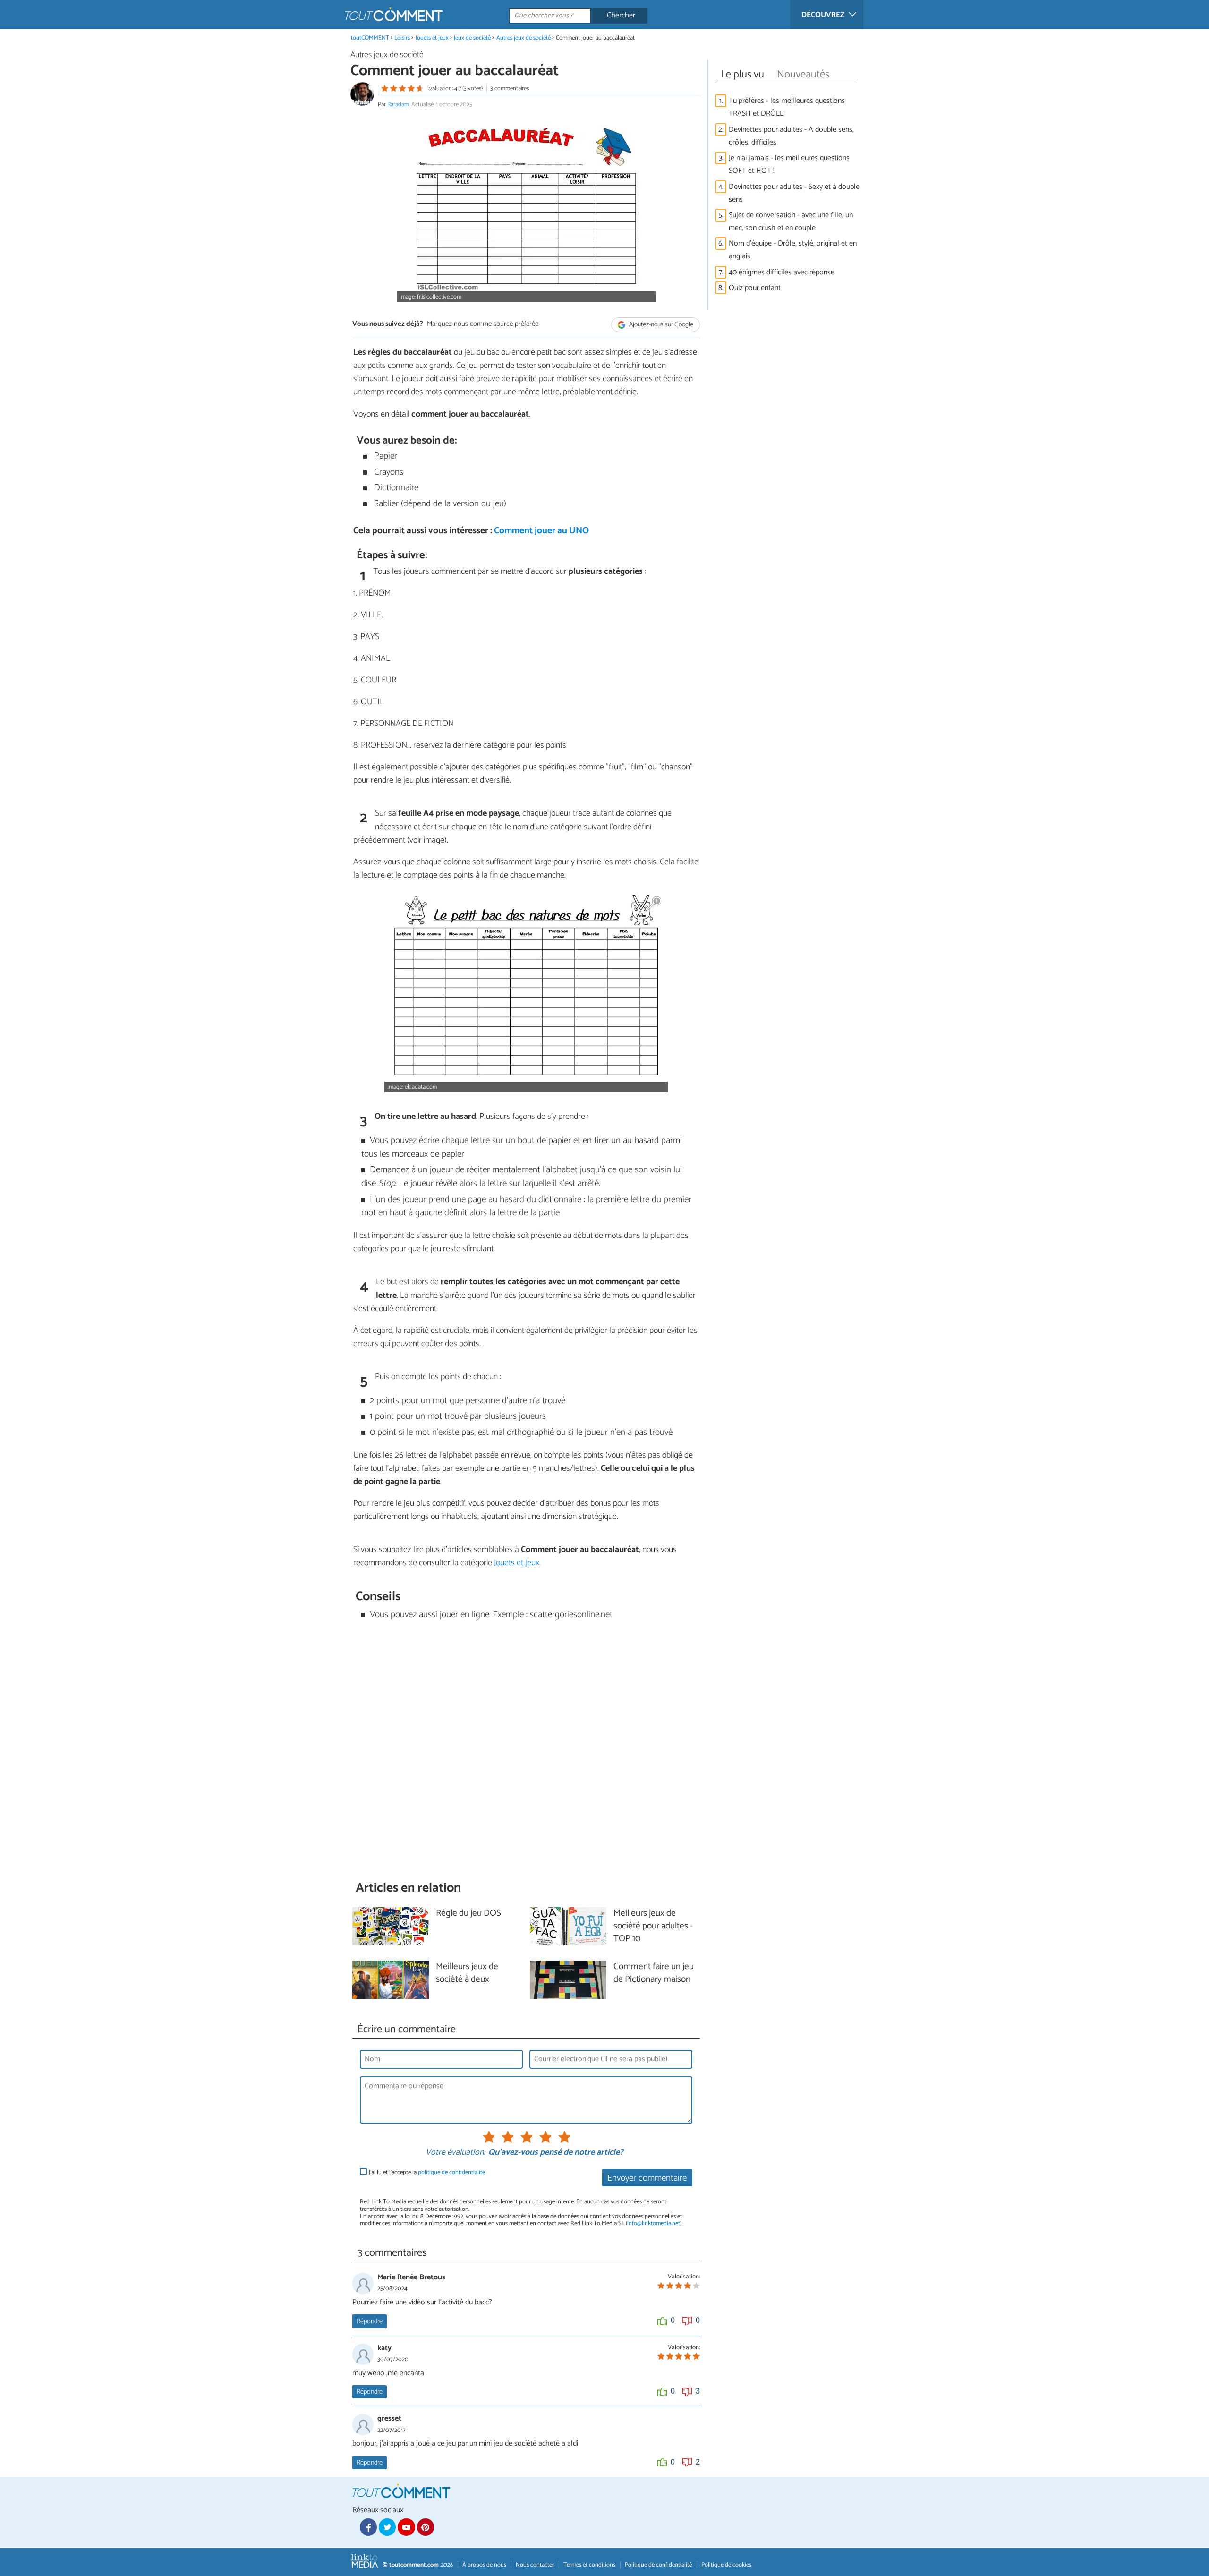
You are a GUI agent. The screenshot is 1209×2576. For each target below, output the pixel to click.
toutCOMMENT (370, 38)
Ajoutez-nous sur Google (660, 325)
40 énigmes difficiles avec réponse (782, 272)
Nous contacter (535, 2565)
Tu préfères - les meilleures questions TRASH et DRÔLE (787, 107)
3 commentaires (510, 89)
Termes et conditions (589, 2565)
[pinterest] (426, 2527)
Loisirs (403, 38)
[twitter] (387, 2527)
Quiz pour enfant (755, 288)
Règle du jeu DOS (468, 1914)
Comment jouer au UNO (541, 531)
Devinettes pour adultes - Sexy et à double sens (794, 193)
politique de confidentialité (451, 2172)
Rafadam (398, 105)
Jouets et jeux (432, 38)
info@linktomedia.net (654, 2223)
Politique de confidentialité (658, 2565)
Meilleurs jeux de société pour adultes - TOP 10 (653, 1926)
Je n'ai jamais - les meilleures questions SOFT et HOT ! (789, 164)
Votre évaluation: (455, 2153)
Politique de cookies (726, 2565)
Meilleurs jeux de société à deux (467, 1973)
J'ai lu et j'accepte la (427, 2172)
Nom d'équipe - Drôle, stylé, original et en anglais (793, 250)
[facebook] (368, 2527)
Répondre (370, 2321)
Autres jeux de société (524, 38)
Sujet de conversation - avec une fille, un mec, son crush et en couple (791, 222)
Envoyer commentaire (647, 2178)
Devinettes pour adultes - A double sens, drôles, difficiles (791, 136)
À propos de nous (484, 2565)
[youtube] (406, 2527)
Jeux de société (472, 38)
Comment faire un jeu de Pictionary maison (654, 1973)
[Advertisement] (526, 1751)
